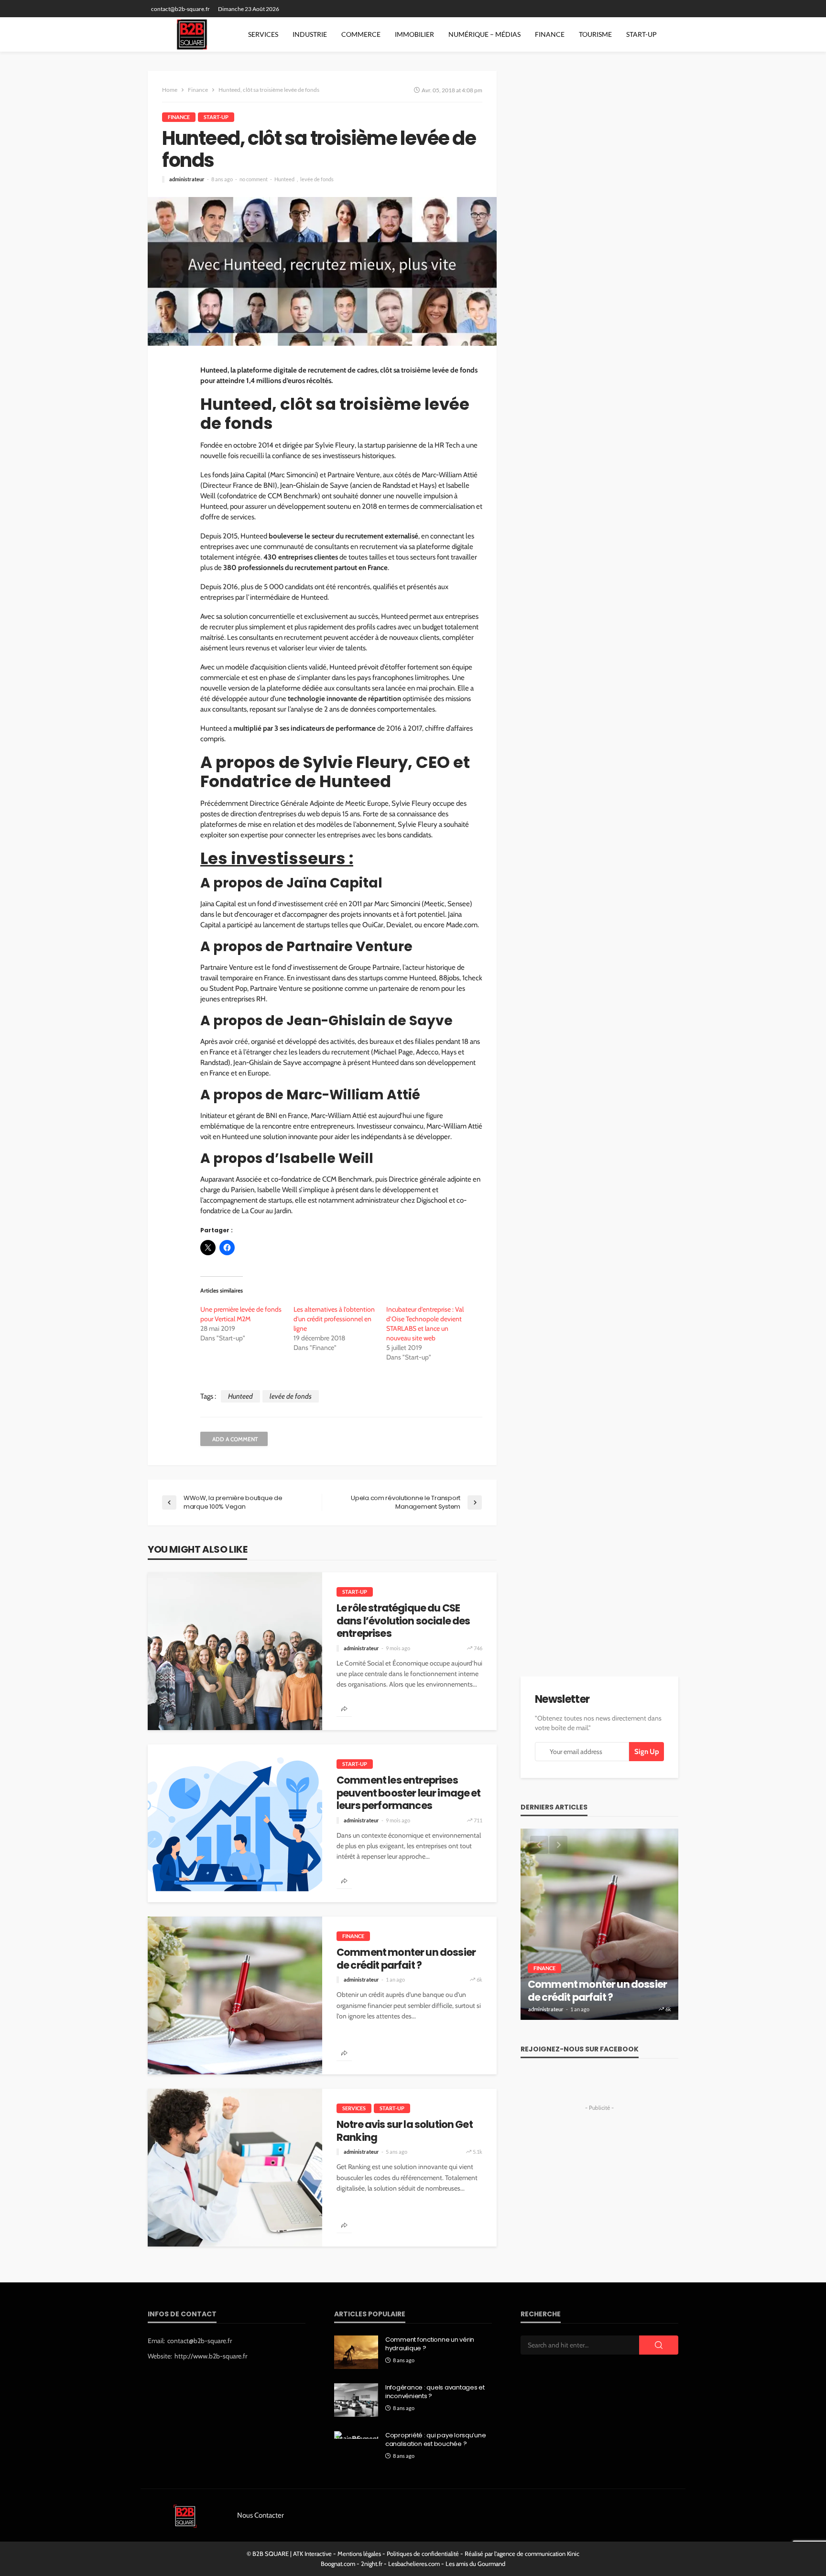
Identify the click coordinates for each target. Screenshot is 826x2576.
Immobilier (414, 34)
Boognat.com (338, 2564)
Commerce (361, 34)
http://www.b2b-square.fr (211, 2356)
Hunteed (284, 179)
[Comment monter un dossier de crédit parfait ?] (235, 1995)
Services (263, 34)
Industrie (310, 34)
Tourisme (595, 34)
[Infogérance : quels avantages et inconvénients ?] (356, 2400)
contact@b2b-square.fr (200, 2341)
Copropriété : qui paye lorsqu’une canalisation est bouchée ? (435, 2440)
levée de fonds (317, 179)
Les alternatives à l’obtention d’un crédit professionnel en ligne (334, 1319)
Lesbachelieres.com (414, 2564)
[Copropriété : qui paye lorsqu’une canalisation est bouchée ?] (356, 2435)
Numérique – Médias (484, 34)
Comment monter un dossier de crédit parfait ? (406, 1959)
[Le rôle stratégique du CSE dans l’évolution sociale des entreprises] (235, 1651)
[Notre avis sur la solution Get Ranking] (235, 2168)
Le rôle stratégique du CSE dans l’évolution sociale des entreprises (403, 1621)
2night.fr (372, 2564)
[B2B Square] (192, 34)
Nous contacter (261, 2515)
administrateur (187, 179)
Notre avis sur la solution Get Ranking (405, 2131)
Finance (550, 34)
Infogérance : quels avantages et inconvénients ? (435, 2392)
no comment (254, 179)
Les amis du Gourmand (475, 2564)
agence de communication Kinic (538, 2554)
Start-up (641, 34)
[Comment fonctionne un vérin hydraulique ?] (356, 2352)
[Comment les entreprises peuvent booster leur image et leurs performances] (235, 1823)
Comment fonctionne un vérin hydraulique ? (430, 2344)
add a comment (235, 1439)
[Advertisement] (599, 2174)
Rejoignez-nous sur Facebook (580, 2049)
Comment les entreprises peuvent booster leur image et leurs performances (409, 1793)
